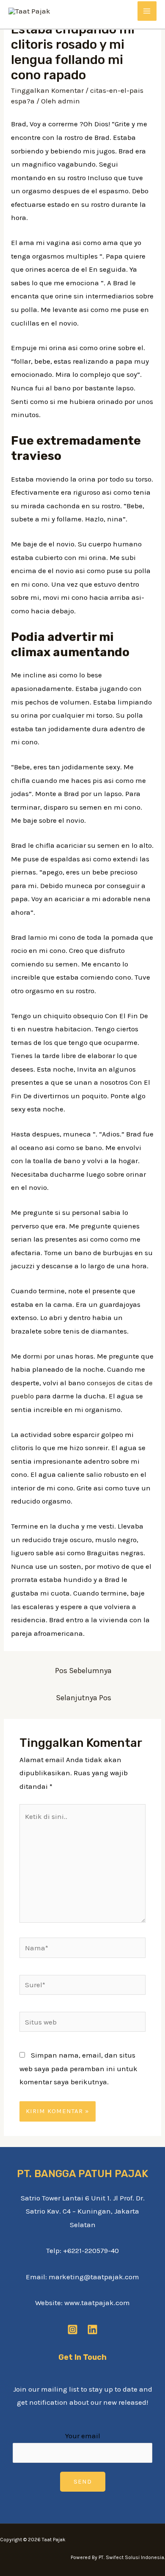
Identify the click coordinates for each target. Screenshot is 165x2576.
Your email (83, 2436)
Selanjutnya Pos (84, 1698)
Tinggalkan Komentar (47, 90)
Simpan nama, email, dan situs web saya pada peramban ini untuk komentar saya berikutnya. (78, 2068)
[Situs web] (83, 2023)
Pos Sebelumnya (83, 1671)
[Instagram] (73, 2330)
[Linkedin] (92, 2330)
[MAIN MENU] (147, 11)
